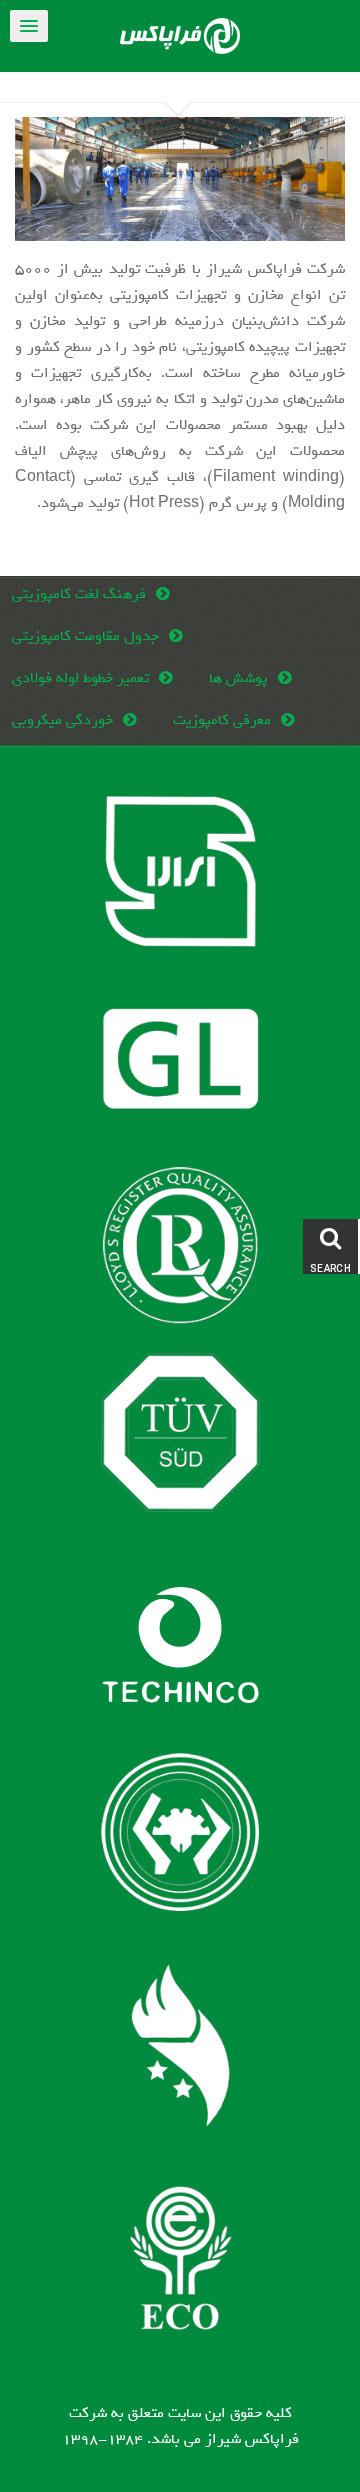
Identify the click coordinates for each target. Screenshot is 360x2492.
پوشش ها (238, 678)
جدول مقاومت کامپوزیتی (85, 636)
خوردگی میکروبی (62, 720)
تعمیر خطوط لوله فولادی (80, 678)
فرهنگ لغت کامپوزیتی (79, 594)
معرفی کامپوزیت (222, 720)
